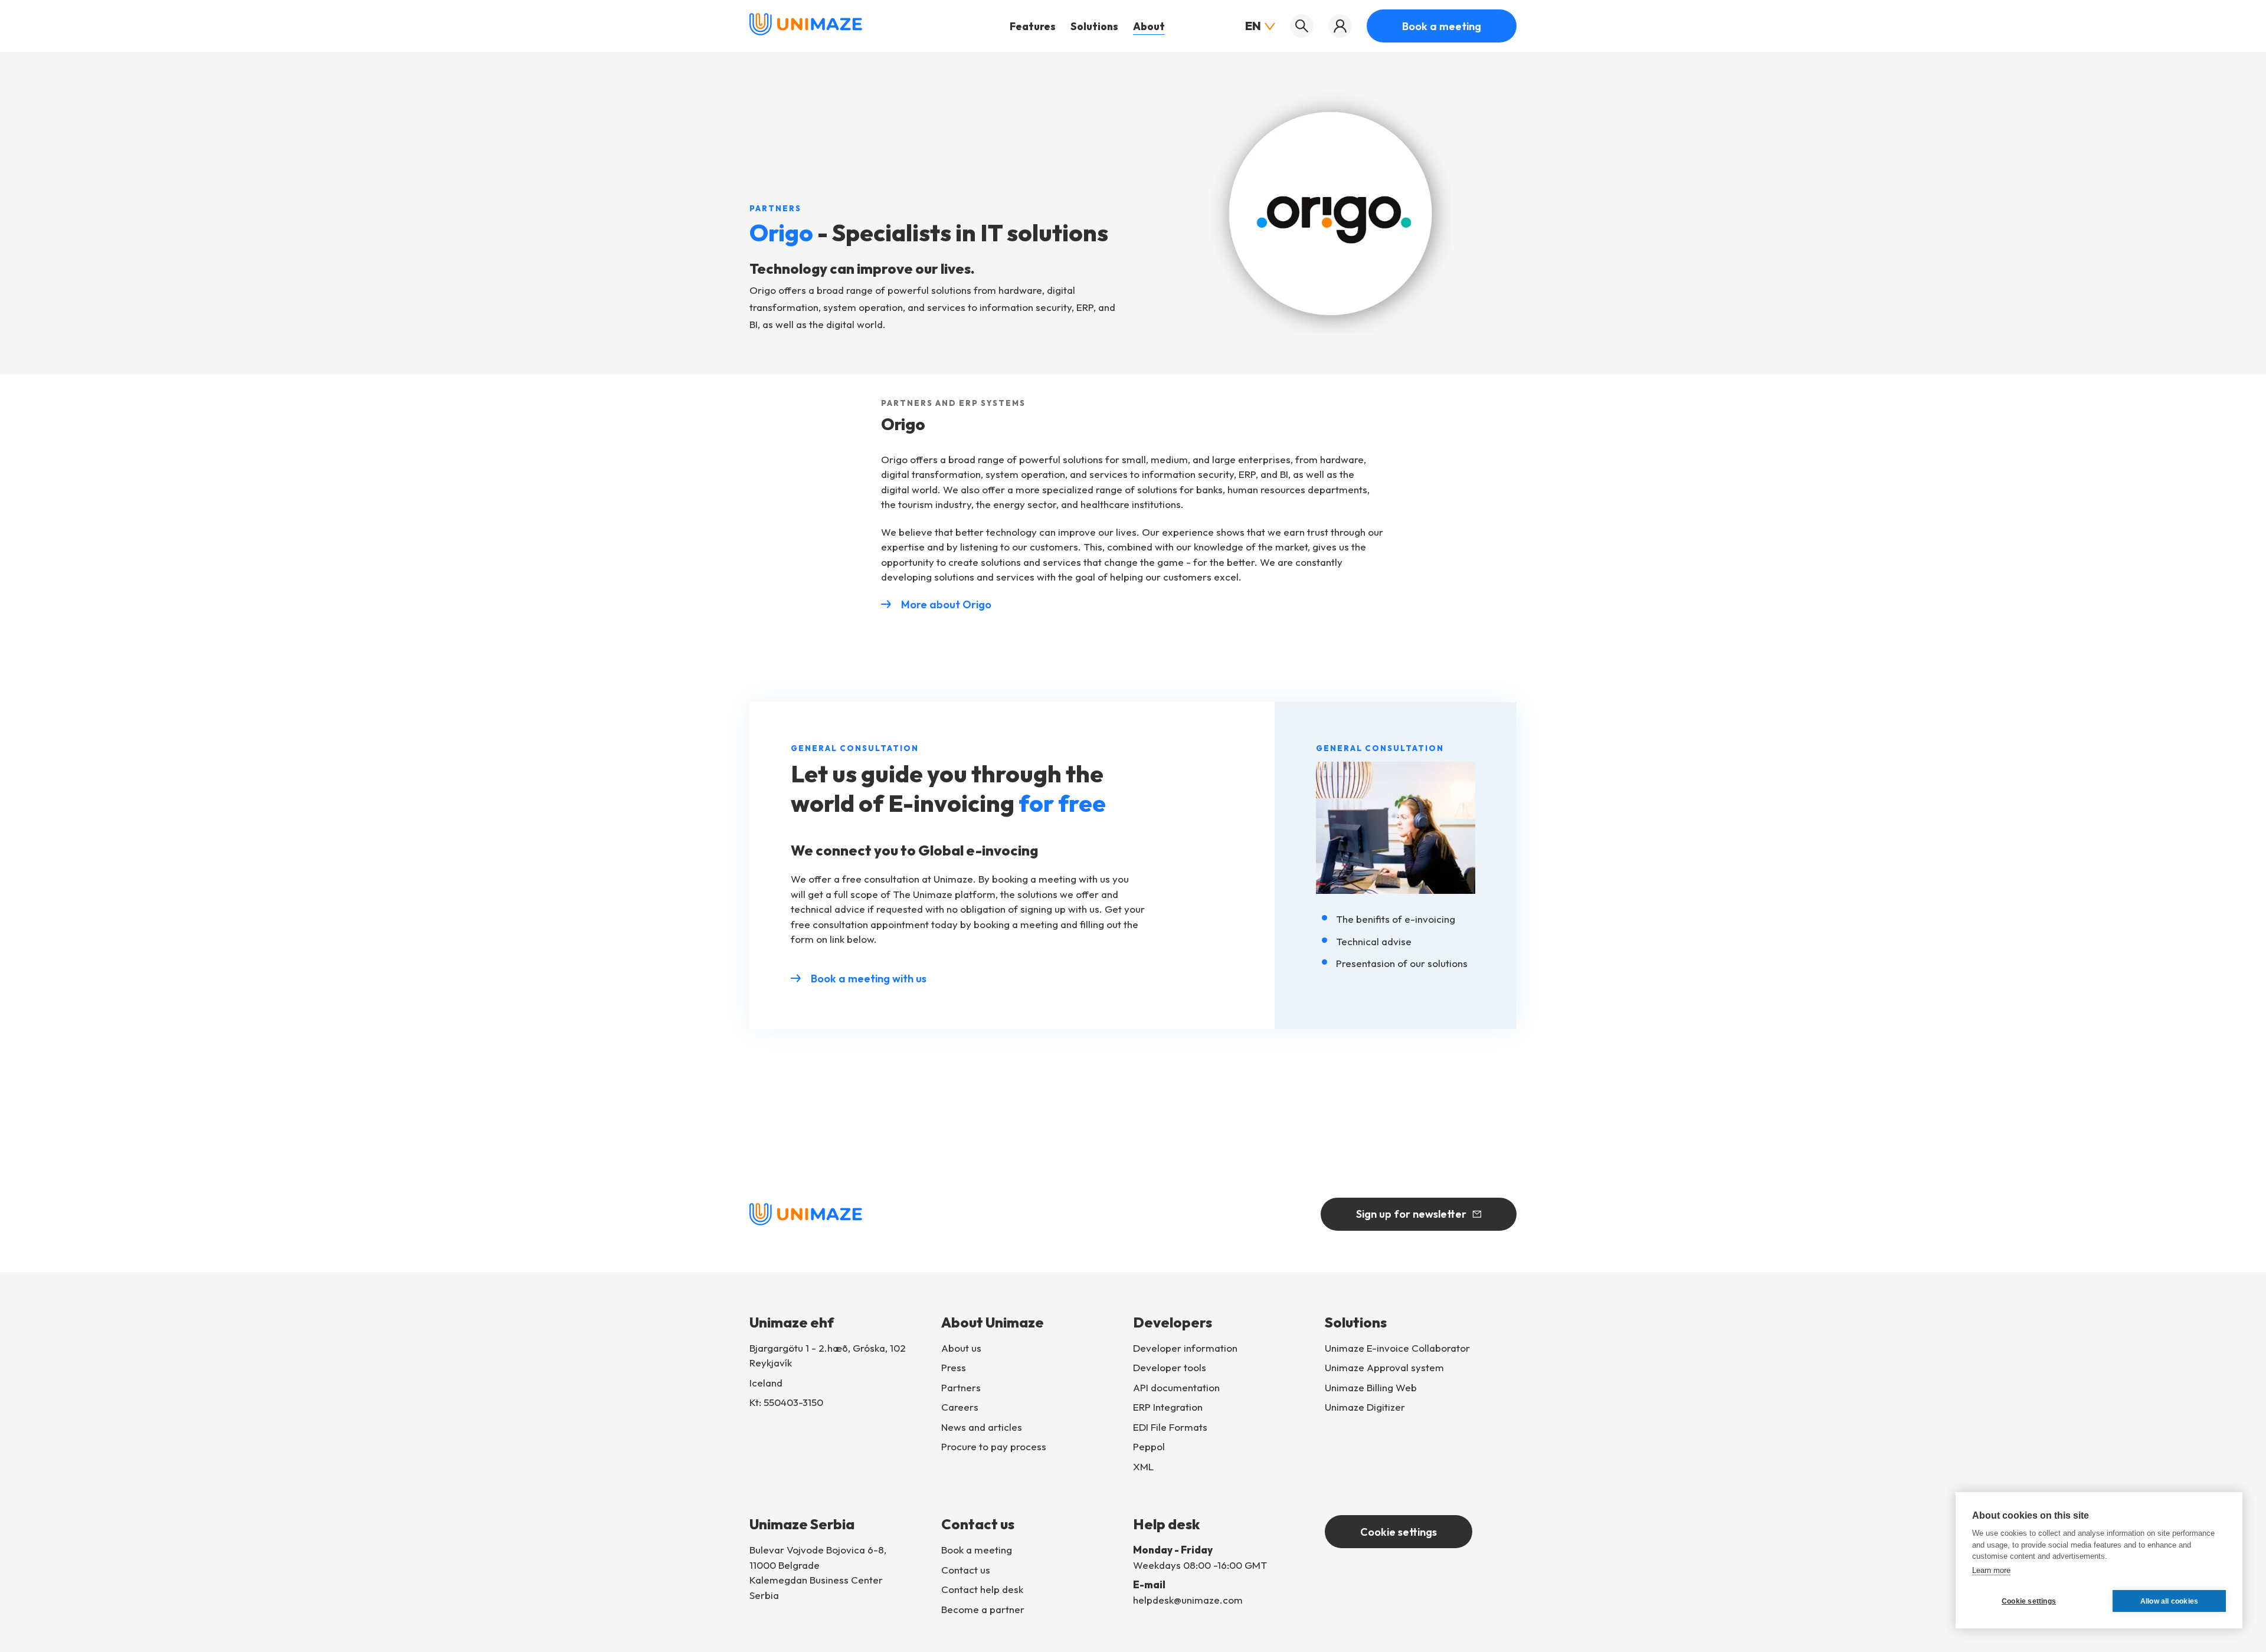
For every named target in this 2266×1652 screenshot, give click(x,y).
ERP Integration (1168, 1407)
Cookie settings (1399, 1532)
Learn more (1991, 1570)
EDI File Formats (1170, 1427)
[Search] (1302, 26)
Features (1033, 26)
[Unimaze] (806, 32)
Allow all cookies (2169, 1601)
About (1149, 26)
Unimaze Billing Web (1371, 1387)
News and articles (982, 1427)
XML (1143, 1466)
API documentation (1176, 1387)
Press (954, 1367)
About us (961, 1348)
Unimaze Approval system (1384, 1367)
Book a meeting (1442, 26)
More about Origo (946, 604)
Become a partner (983, 1609)
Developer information (1185, 1348)
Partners (961, 1387)
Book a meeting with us (869, 979)
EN (1253, 26)
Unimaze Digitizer (1365, 1407)
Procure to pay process (994, 1446)
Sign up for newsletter (1411, 1214)
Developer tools (1170, 1367)
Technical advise (1374, 941)
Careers (960, 1407)
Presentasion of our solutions (1402, 963)
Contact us (966, 1570)
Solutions (1094, 26)
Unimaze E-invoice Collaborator (1397, 1348)
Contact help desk (982, 1589)
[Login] (1340, 26)
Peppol (1149, 1446)
